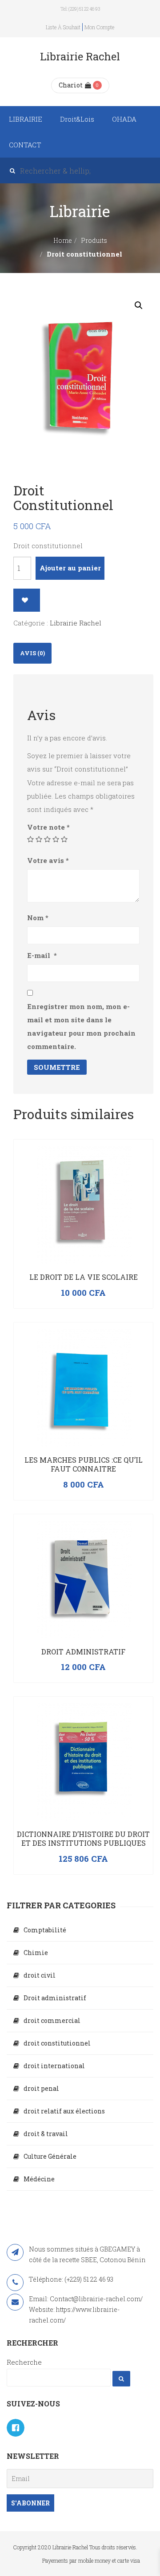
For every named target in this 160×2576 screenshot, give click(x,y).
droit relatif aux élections (64, 2111)
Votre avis (48, 860)
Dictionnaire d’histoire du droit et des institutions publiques (83, 1838)
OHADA (124, 119)
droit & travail (46, 2134)
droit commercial (52, 2020)
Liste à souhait (63, 27)
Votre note (48, 827)
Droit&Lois (77, 119)
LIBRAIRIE (26, 119)
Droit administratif (83, 1652)
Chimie (36, 1953)
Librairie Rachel (76, 623)
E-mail (42, 955)
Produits (94, 240)
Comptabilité (45, 1930)
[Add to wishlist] (27, 600)
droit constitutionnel (57, 2043)
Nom (38, 918)
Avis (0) (32, 653)
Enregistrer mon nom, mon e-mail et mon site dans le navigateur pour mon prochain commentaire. (81, 1026)
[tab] (32, 653)
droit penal (41, 2088)
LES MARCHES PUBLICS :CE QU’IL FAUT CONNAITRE (84, 1464)
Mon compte (99, 27)
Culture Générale (50, 2156)
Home (63, 240)
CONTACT (25, 145)
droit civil (40, 1975)
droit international (54, 2066)
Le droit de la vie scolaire (84, 1277)
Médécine (39, 2179)
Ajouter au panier (70, 568)
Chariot (71, 85)
